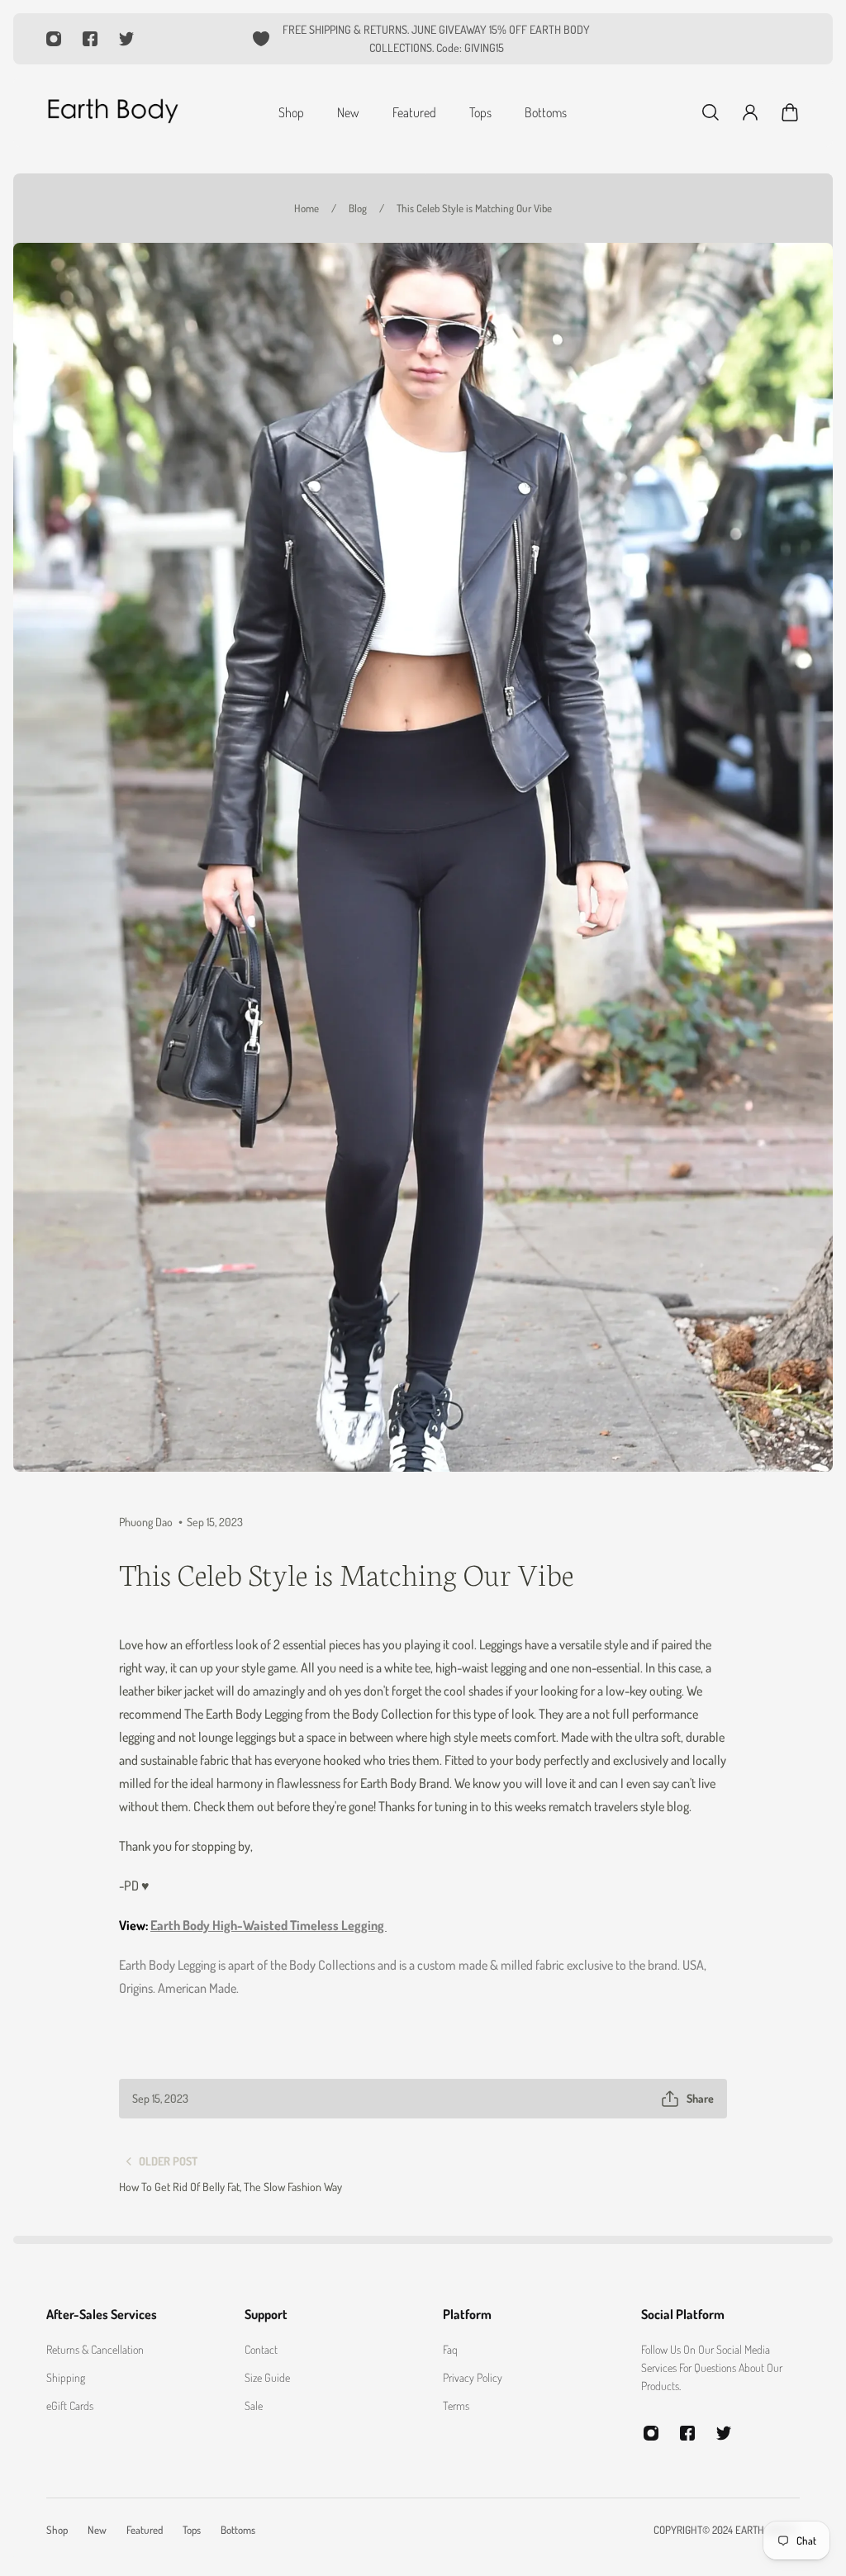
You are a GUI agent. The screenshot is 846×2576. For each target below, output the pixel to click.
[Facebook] (90, 39)
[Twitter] (126, 39)
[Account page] (750, 112)
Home (307, 208)
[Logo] (112, 112)
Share (700, 2098)
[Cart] (790, 112)
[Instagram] (54, 39)
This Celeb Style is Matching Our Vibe (474, 208)
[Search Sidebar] (711, 112)
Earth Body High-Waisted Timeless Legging (269, 1925)
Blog (358, 208)
